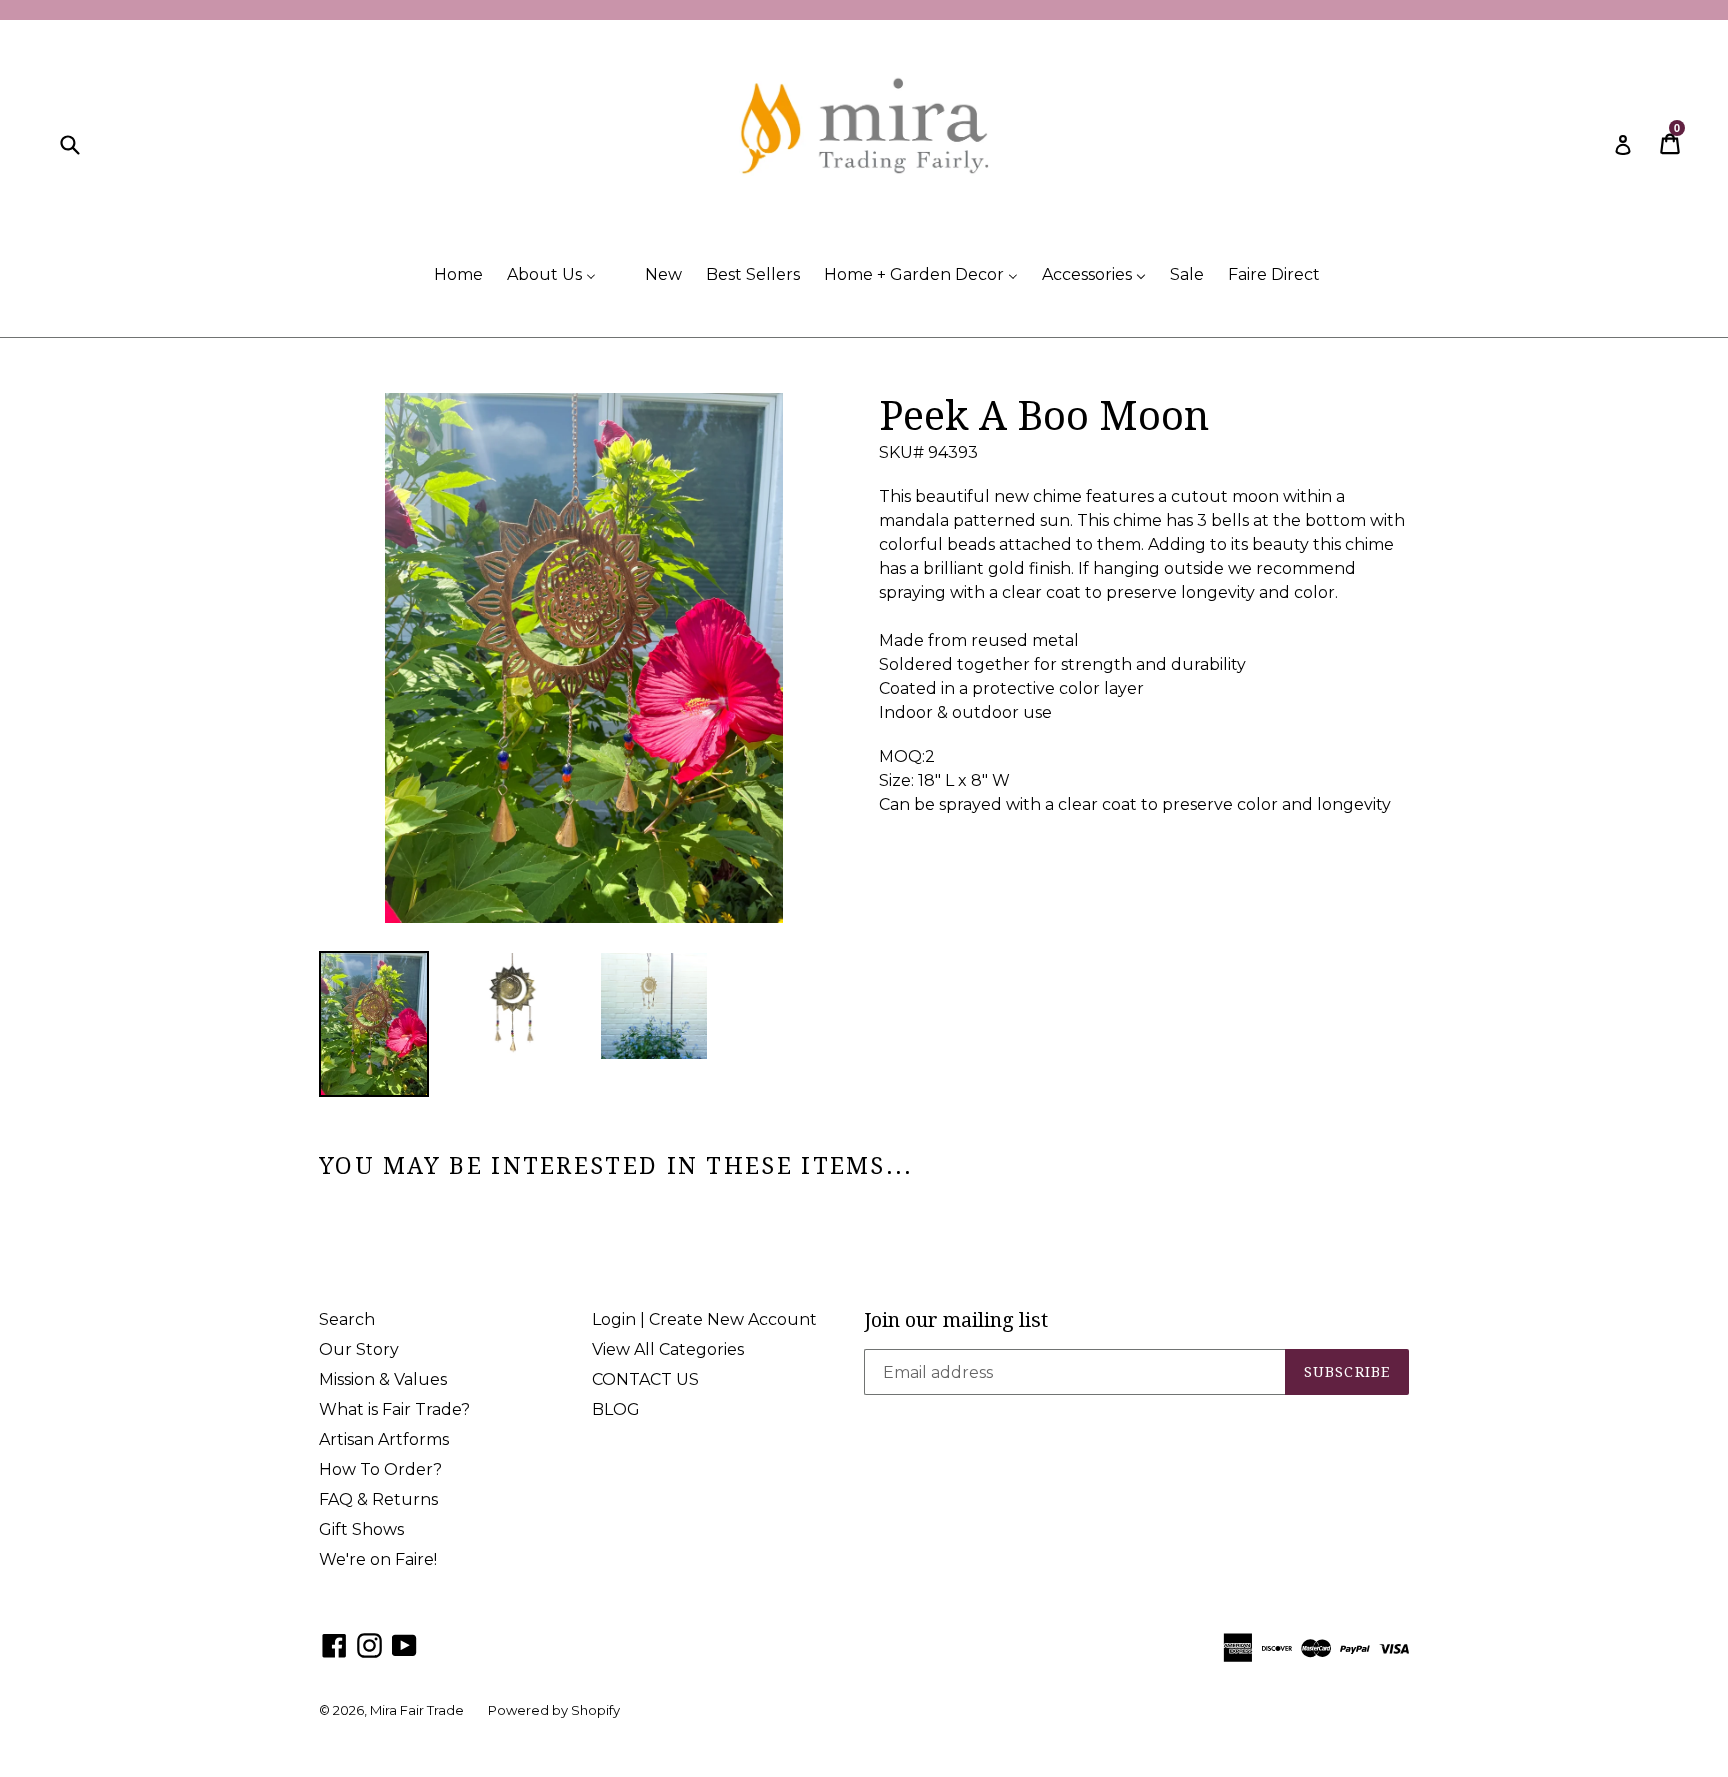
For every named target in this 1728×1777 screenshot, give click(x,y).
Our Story (359, 1349)
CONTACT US (645, 1379)
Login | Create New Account (704, 1319)
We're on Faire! (378, 1559)
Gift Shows (361, 1529)
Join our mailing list (956, 1320)
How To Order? (380, 1469)
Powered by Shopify (554, 1710)
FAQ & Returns (378, 1499)
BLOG (616, 1409)
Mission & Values (383, 1379)
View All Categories (668, 1349)
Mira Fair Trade (417, 1710)
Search (347, 1319)
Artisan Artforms (384, 1439)
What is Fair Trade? (394, 1409)
